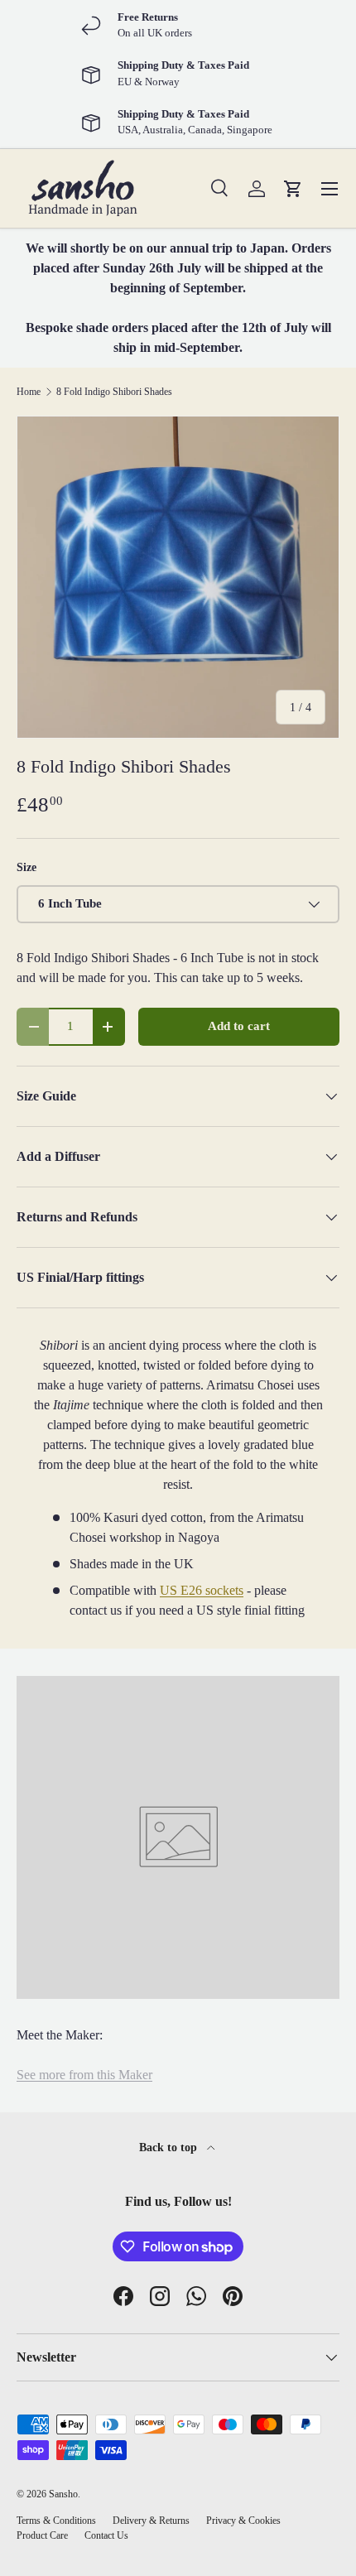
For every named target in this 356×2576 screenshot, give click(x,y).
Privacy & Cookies (243, 2521)
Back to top (170, 2147)
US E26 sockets (202, 1590)
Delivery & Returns (151, 2521)
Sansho (63, 2494)
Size (26, 867)
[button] (293, 189)
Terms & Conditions (56, 2521)
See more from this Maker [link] (84, 2075)
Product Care (42, 2535)
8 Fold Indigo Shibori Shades (114, 392)
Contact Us (106, 2535)
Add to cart (239, 1026)
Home (29, 392)
